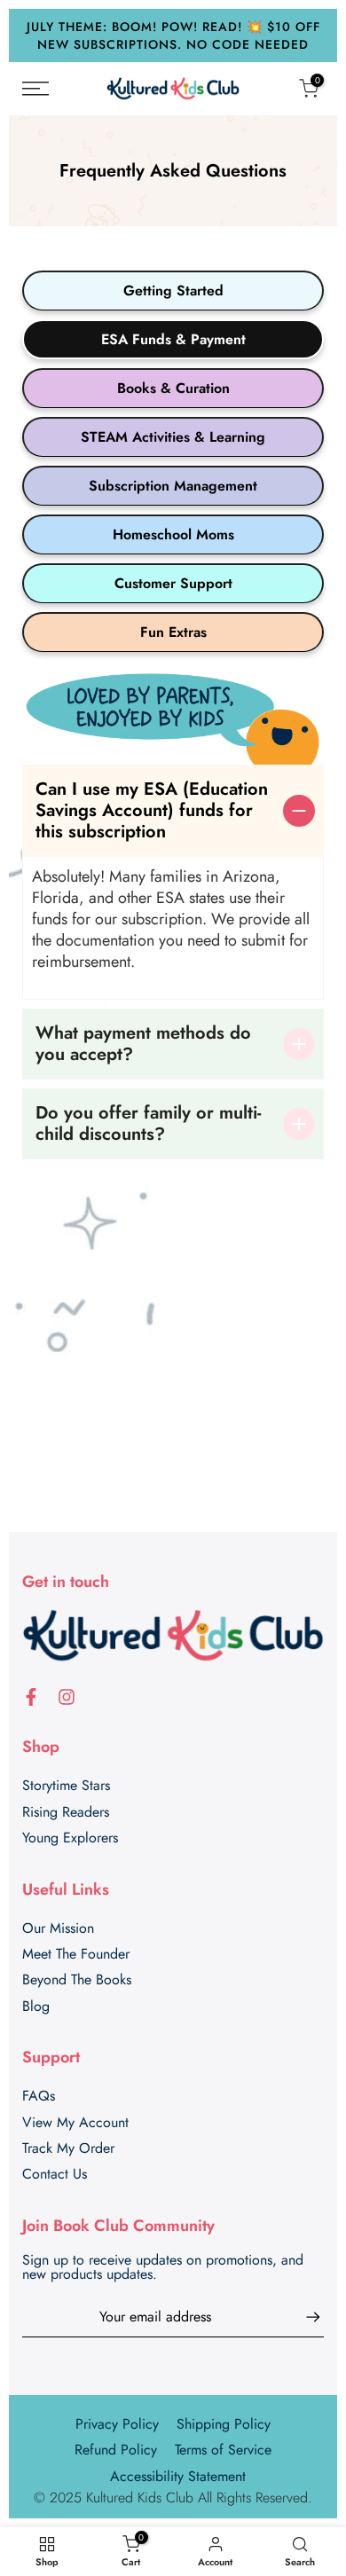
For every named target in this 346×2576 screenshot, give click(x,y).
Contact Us (55, 2174)
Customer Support (173, 583)
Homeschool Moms (173, 534)
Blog (36, 2007)
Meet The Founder (76, 1954)
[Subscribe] (304, 2317)
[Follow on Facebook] (31, 1697)
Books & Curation (173, 388)
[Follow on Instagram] (67, 1697)
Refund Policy (116, 2450)
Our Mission (58, 1928)
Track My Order (68, 2148)
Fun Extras (173, 632)
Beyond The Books (77, 1980)
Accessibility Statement (178, 2477)
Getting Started (173, 291)
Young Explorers (70, 1838)
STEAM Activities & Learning (173, 437)
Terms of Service (223, 2450)
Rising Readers (66, 1812)
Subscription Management (173, 486)
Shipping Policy (224, 2424)
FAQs (39, 2096)
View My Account (75, 2123)
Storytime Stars (66, 1786)
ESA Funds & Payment (173, 339)
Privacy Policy (117, 2424)
